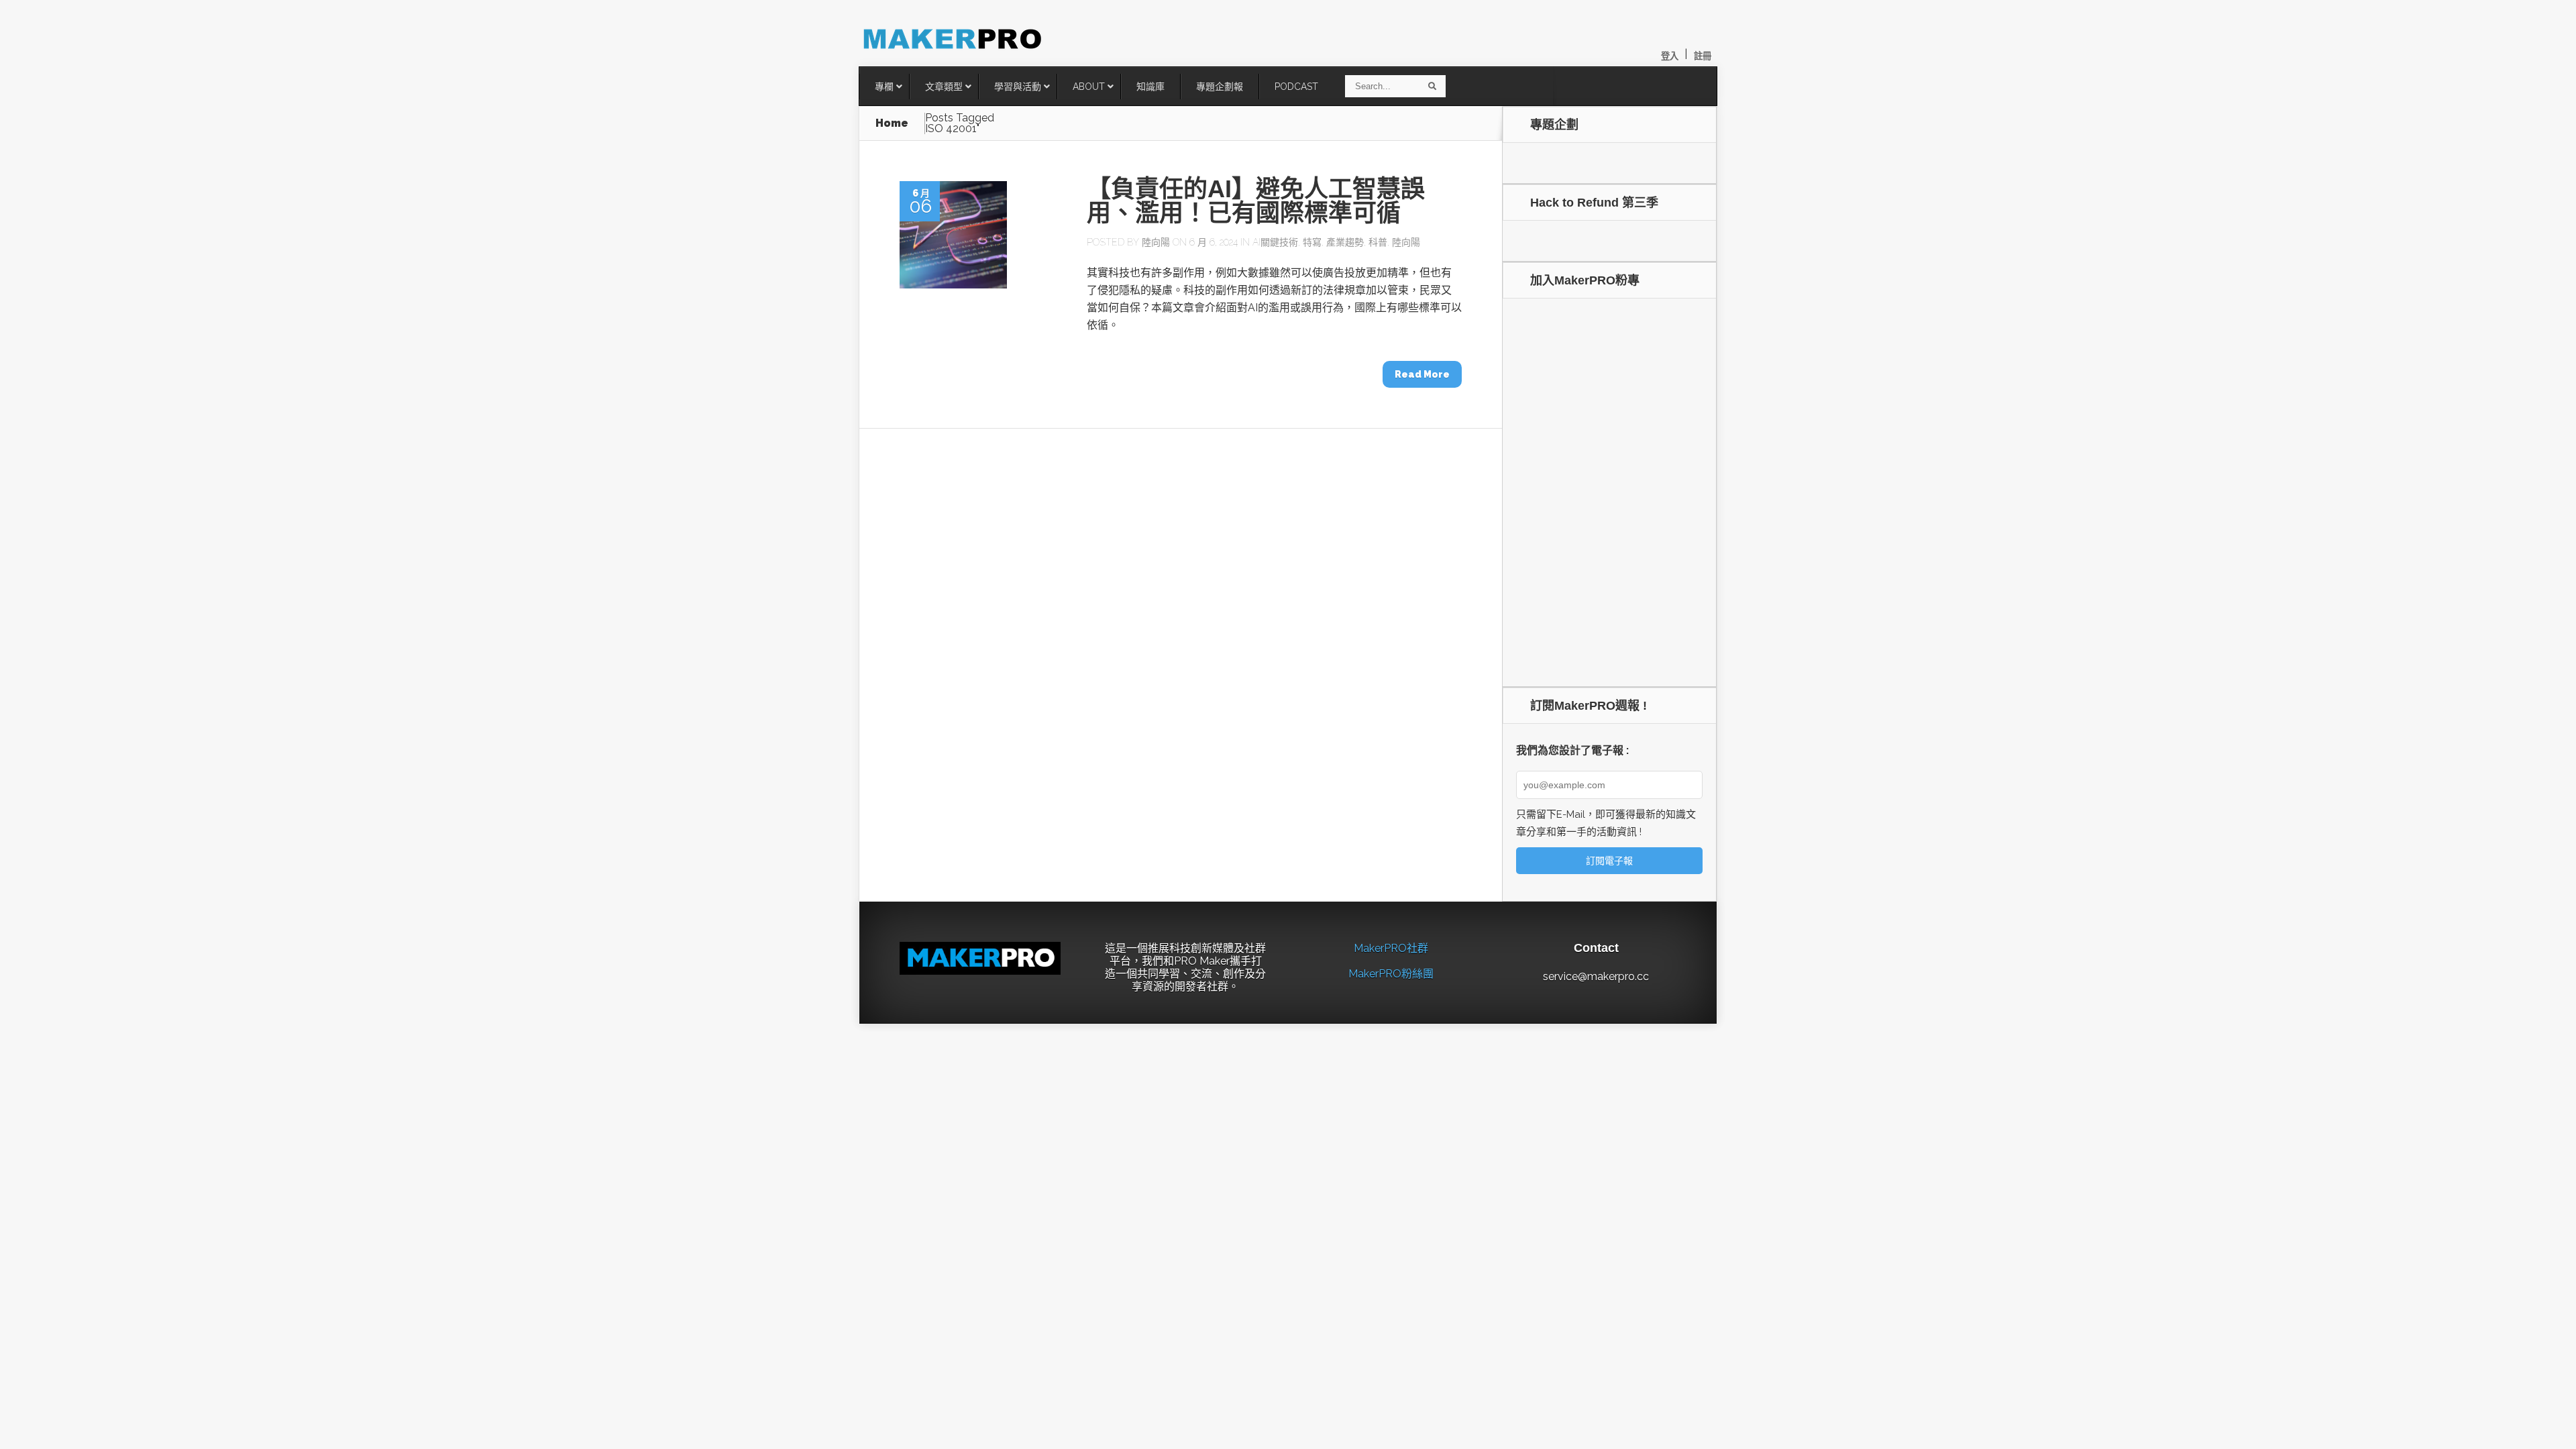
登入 (1670, 56)
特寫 (1312, 242)
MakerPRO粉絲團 (1391, 974)
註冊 (1703, 56)
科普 (1378, 242)
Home (892, 123)
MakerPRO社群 (1391, 948)
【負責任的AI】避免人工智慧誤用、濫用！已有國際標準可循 (1256, 201)
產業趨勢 (1345, 242)
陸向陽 (1156, 242)
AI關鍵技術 (1275, 242)
